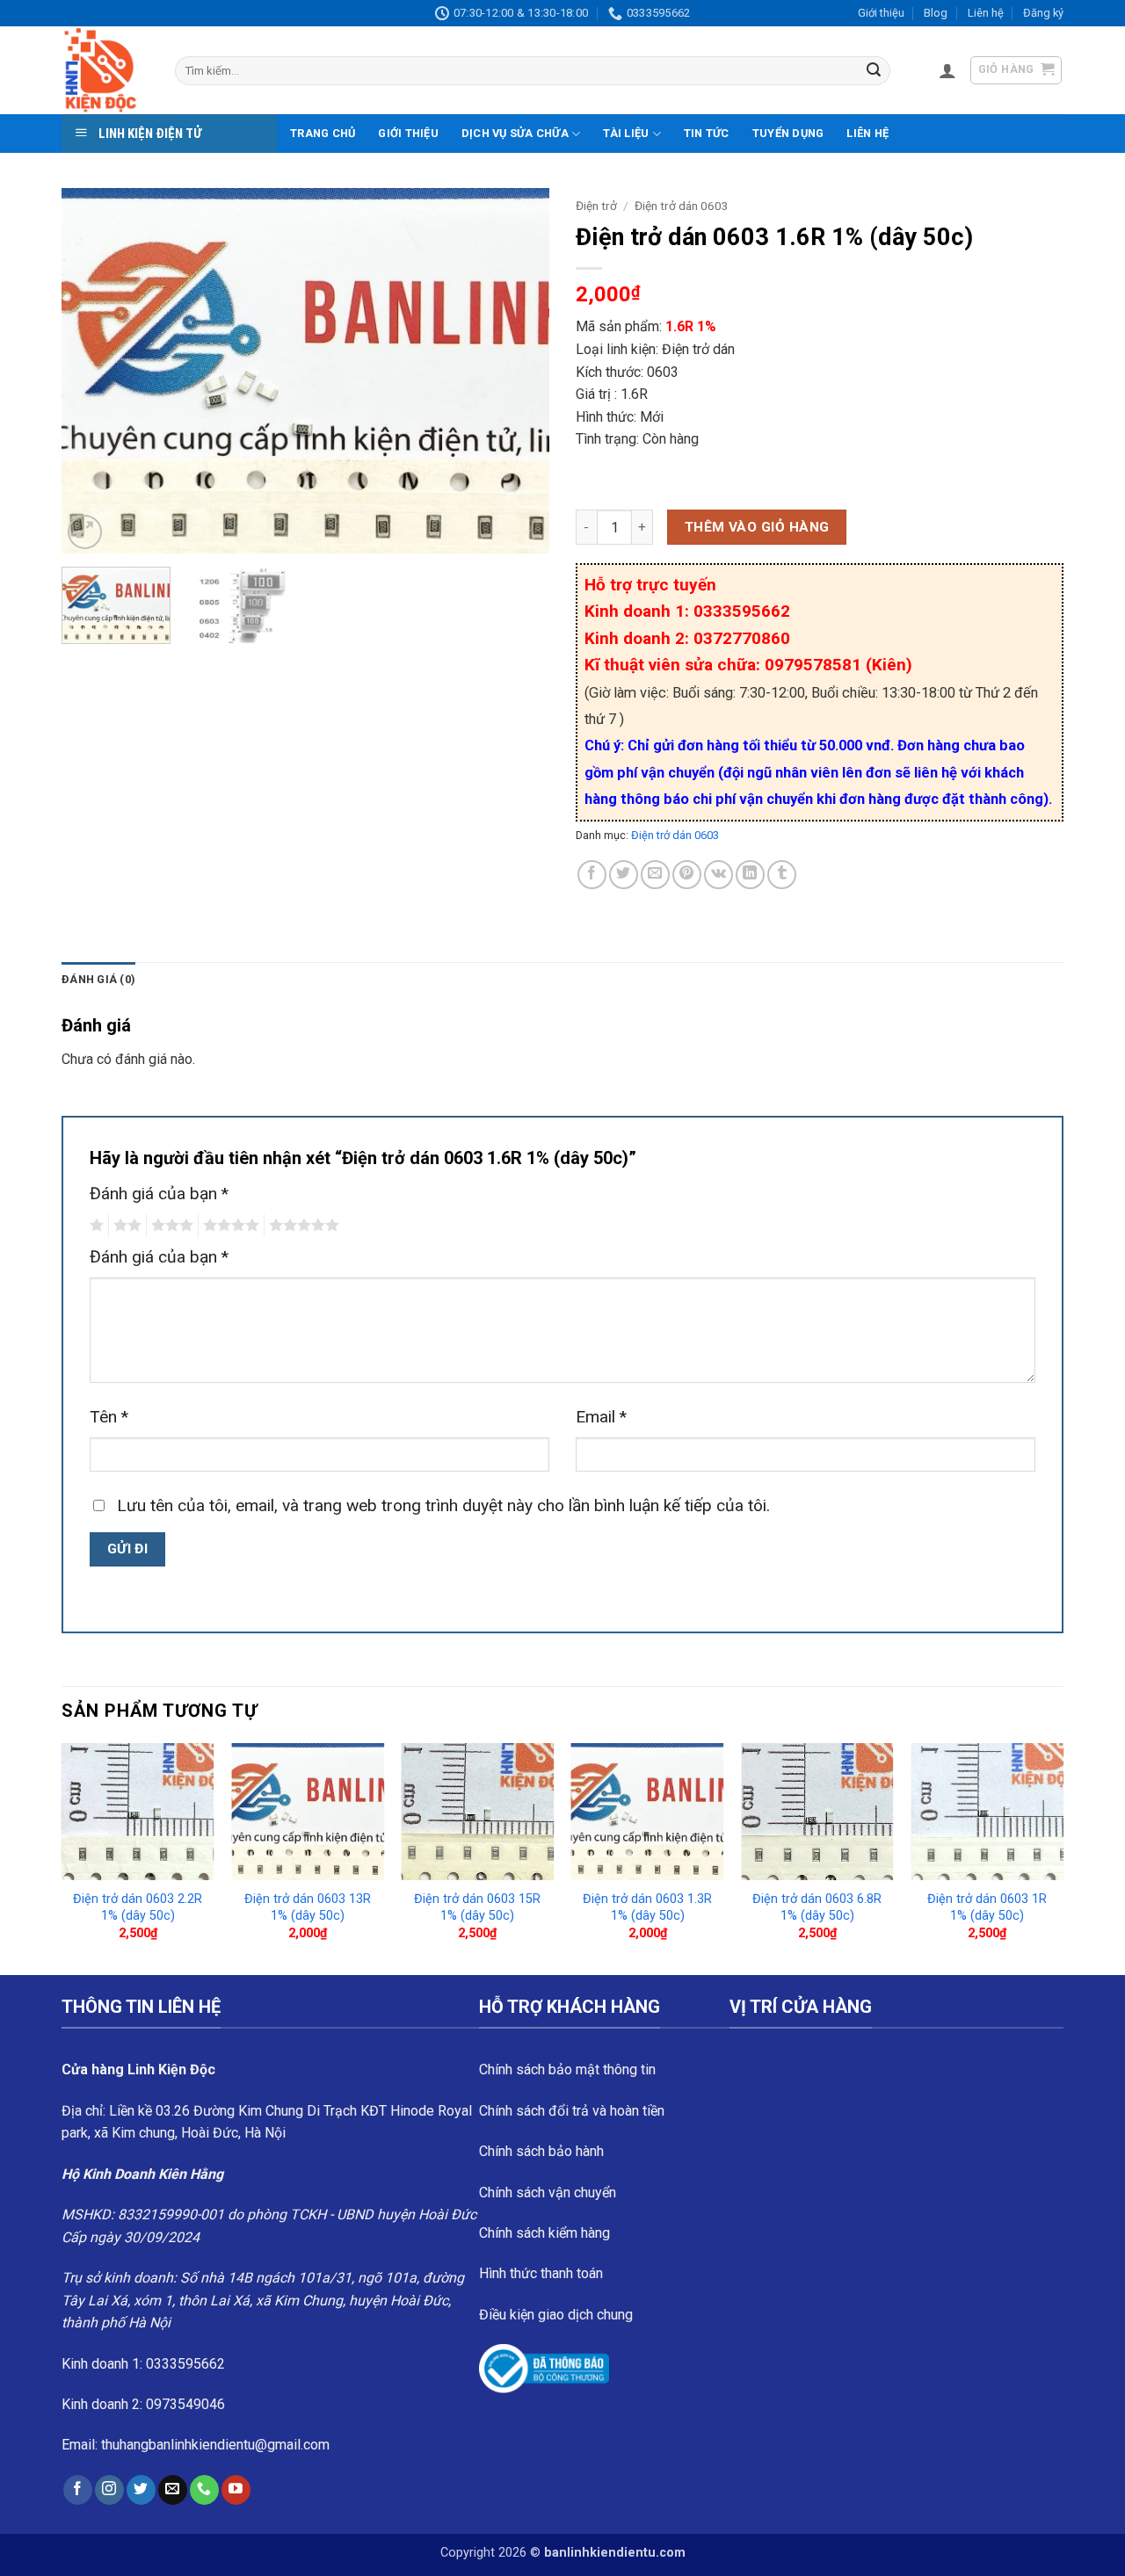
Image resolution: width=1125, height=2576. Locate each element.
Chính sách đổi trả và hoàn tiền (572, 2111)
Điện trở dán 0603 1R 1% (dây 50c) (987, 1907)
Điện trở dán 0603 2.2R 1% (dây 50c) (138, 1907)
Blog (936, 13)
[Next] (518, 371)
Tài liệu (626, 133)
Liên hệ (986, 13)
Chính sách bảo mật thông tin (567, 2069)
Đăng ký (1043, 13)
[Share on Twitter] (624, 875)
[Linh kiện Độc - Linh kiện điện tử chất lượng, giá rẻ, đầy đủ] (105, 70)
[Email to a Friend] (655, 875)
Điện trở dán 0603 (682, 206)
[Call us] (204, 2490)
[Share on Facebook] (592, 875)
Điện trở (596, 206)
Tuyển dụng (788, 133)
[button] (947, 70)
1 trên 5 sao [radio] (94, 1226)
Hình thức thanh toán (541, 2273)
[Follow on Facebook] (78, 2490)
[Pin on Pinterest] (687, 875)
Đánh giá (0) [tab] (98, 979)
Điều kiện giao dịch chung (556, 2315)
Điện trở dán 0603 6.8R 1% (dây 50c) (817, 1907)
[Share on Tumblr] (782, 875)
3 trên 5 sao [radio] (170, 1226)
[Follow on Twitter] (141, 2490)
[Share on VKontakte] (719, 875)
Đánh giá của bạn (159, 1194)
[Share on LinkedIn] (750, 875)
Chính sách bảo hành (541, 2151)
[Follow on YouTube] (236, 2490)
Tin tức (707, 133)
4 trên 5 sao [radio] (229, 1226)
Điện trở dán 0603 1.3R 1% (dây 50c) (647, 1907)
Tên (109, 1417)
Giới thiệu (881, 13)
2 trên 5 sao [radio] (125, 1226)
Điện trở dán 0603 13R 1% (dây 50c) (308, 1907)
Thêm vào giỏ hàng (757, 527)
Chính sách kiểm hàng (544, 2233)
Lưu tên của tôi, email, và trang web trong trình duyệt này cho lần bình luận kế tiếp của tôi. (443, 1505)
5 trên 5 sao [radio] (301, 1226)
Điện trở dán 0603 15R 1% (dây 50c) (477, 1907)
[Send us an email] (173, 2490)
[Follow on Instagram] (109, 2490)
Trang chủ (323, 133)
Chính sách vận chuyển (548, 2192)
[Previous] (93, 371)
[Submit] (874, 71)
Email (601, 1417)
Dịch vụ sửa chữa (515, 133)
